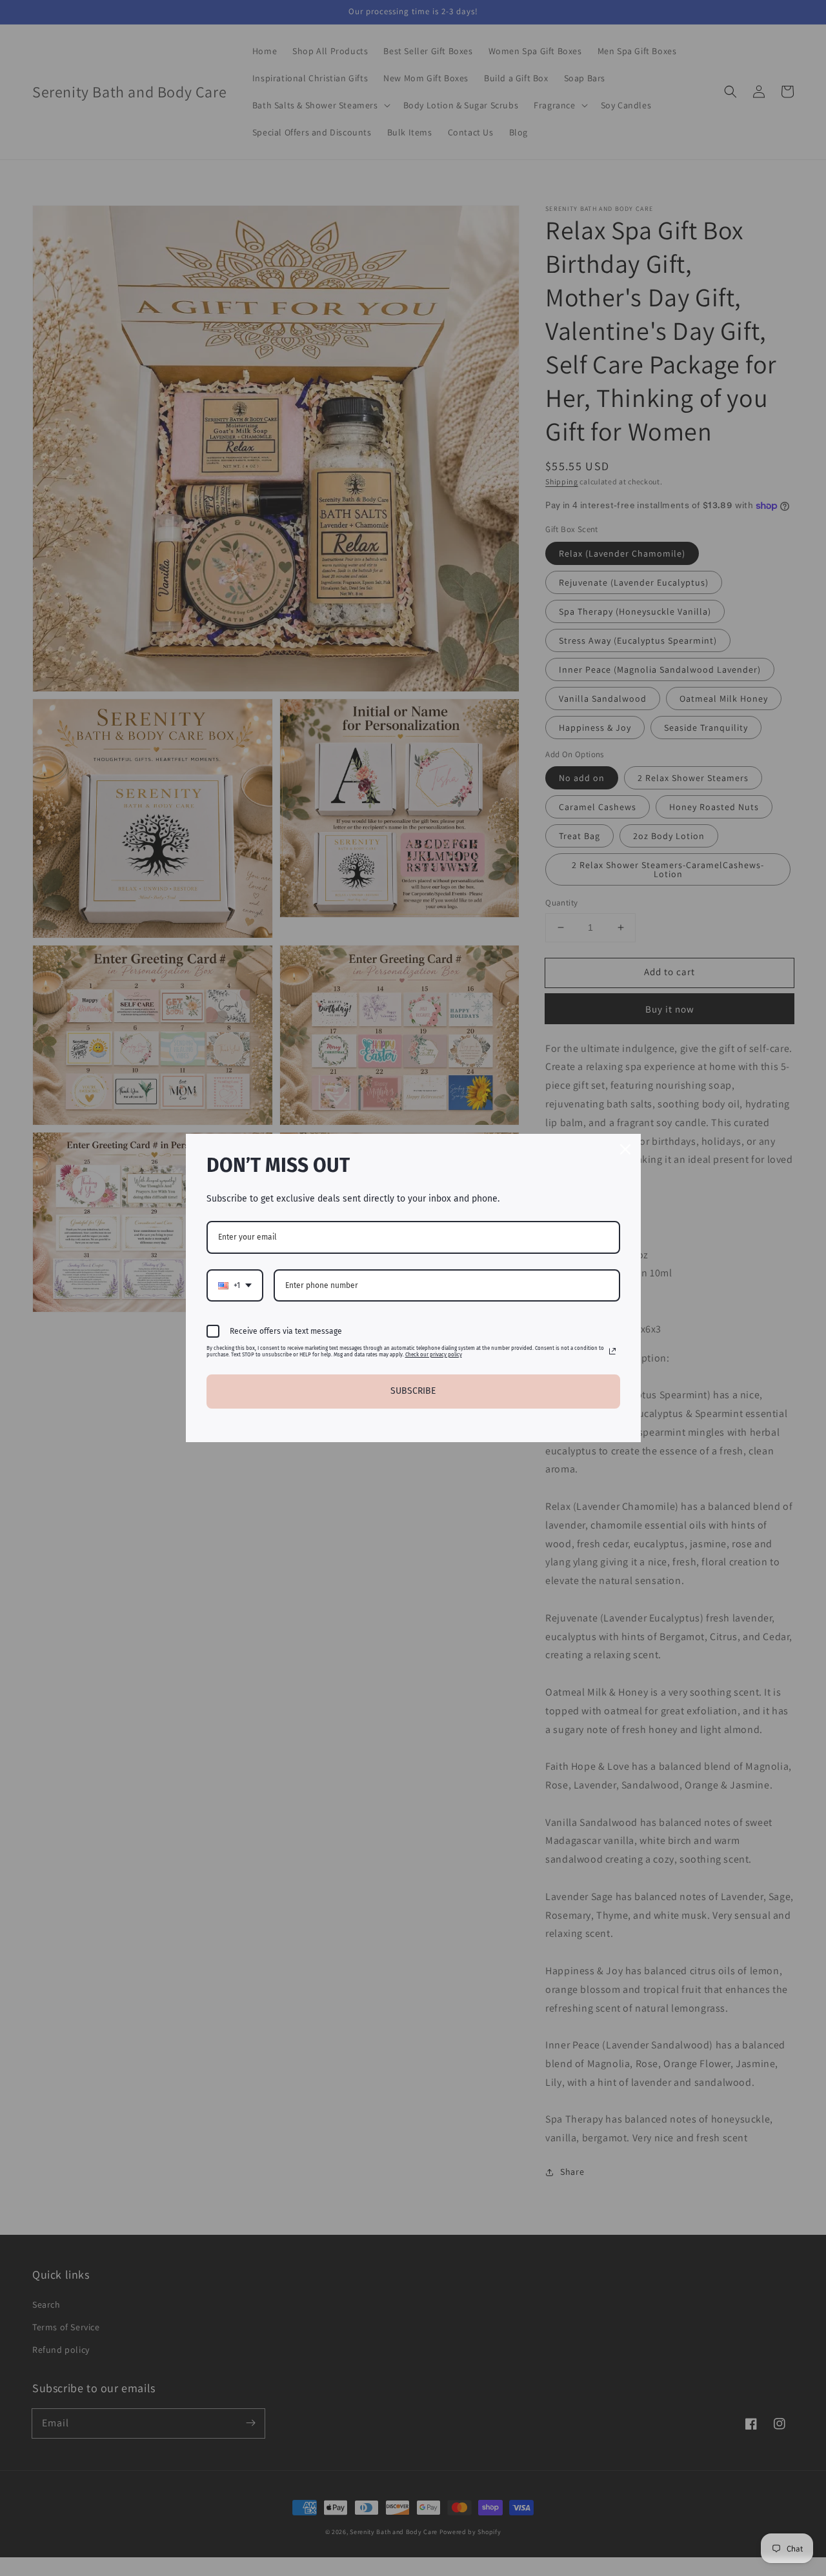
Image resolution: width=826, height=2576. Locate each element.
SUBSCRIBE (413, 1391)
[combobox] (235, 1285)
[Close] (625, 1149)
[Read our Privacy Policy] (612, 1351)
